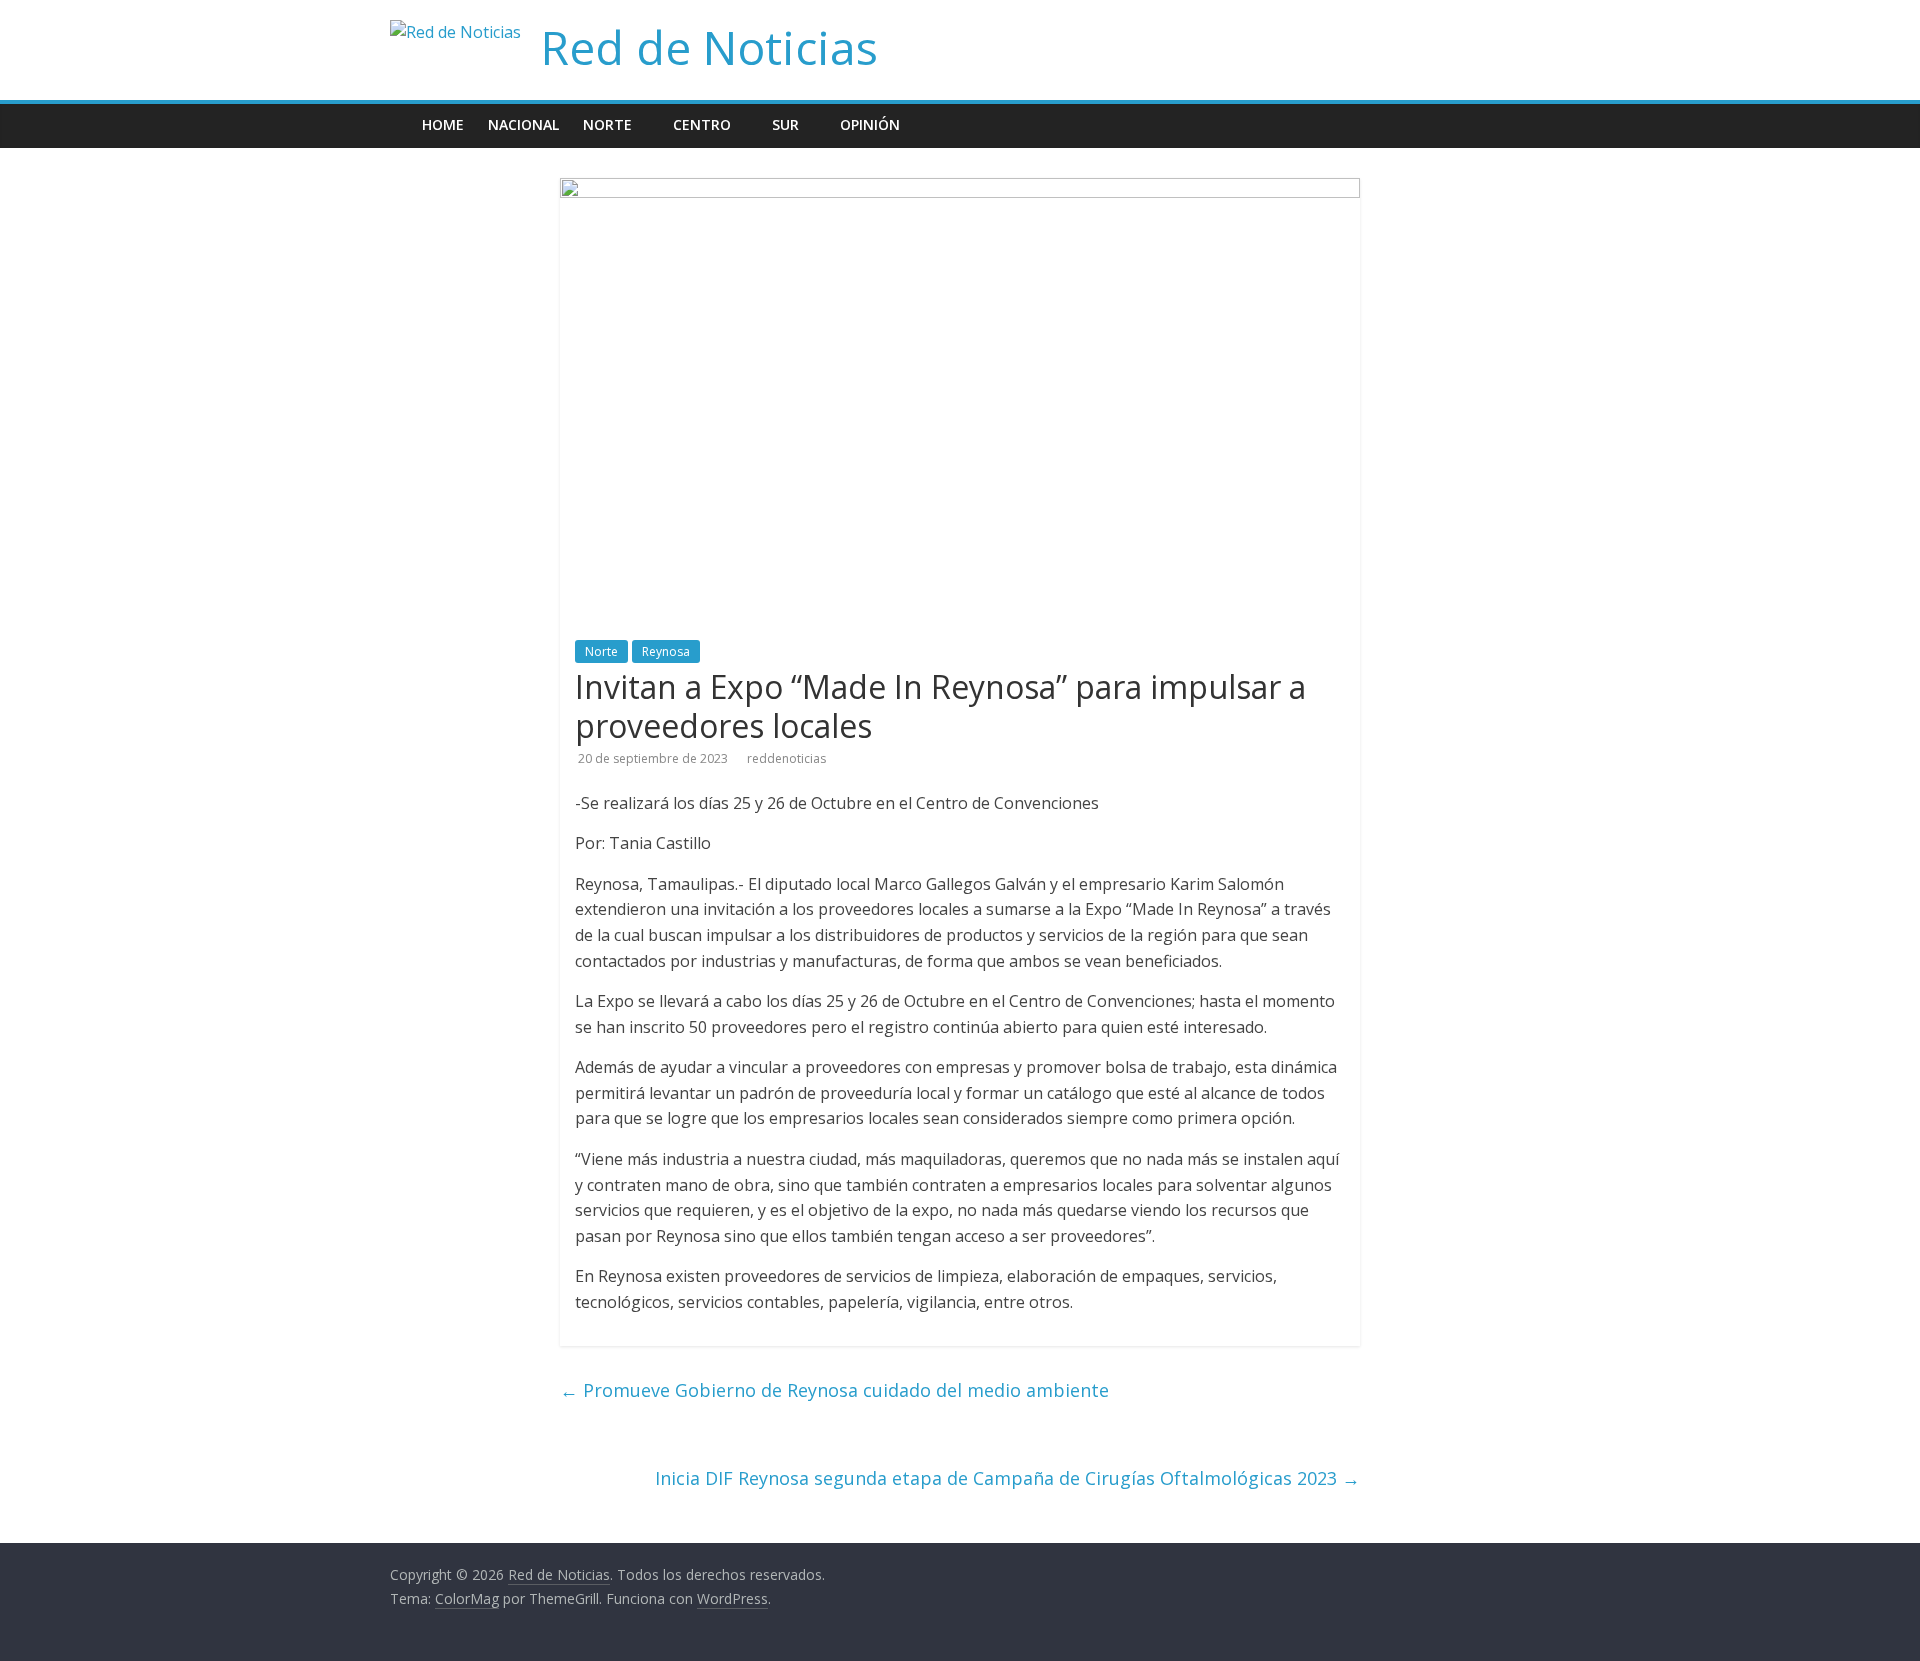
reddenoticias (786, 758)
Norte (607, 124)
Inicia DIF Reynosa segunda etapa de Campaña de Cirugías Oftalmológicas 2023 (1007, 1478)
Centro (702, 124)
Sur (785, 124)
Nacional (523, 124)
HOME (443, 124)
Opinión (870, 124)
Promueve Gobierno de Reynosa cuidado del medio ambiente (834, 1390)
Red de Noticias (709, 47)
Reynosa (666, 651)
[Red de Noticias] (400, 110)
